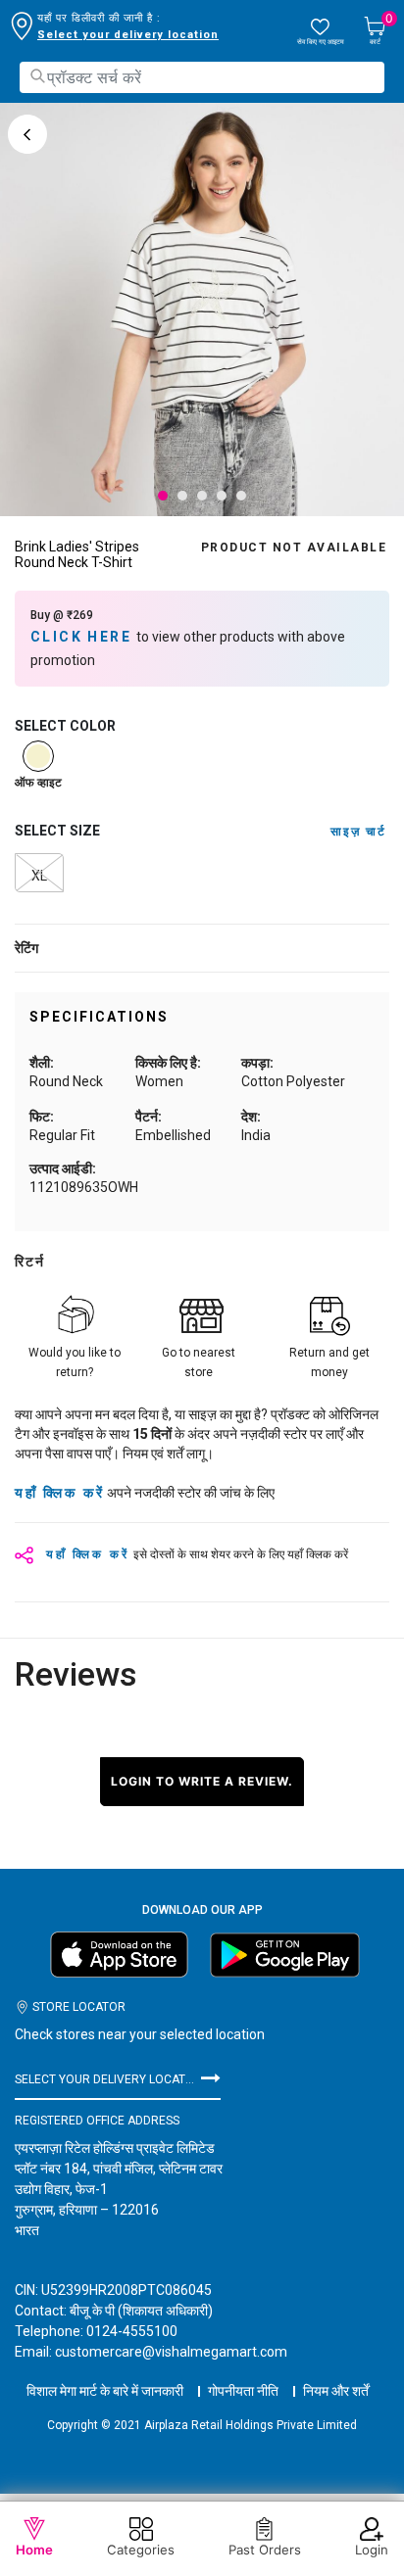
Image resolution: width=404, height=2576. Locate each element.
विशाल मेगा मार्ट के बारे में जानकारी (105, 2391)
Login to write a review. (202, 1781)
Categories (141, 2550)
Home (34, 2550)
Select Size (57, 831)
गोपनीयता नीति (243, 2391)
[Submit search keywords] (37, 76)
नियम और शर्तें (336, 2391)
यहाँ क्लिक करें (59, 1493)
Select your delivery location (128, 35)
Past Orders (265, 2550)
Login (372, 2550)
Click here (83, 637)
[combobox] (202, 77)
